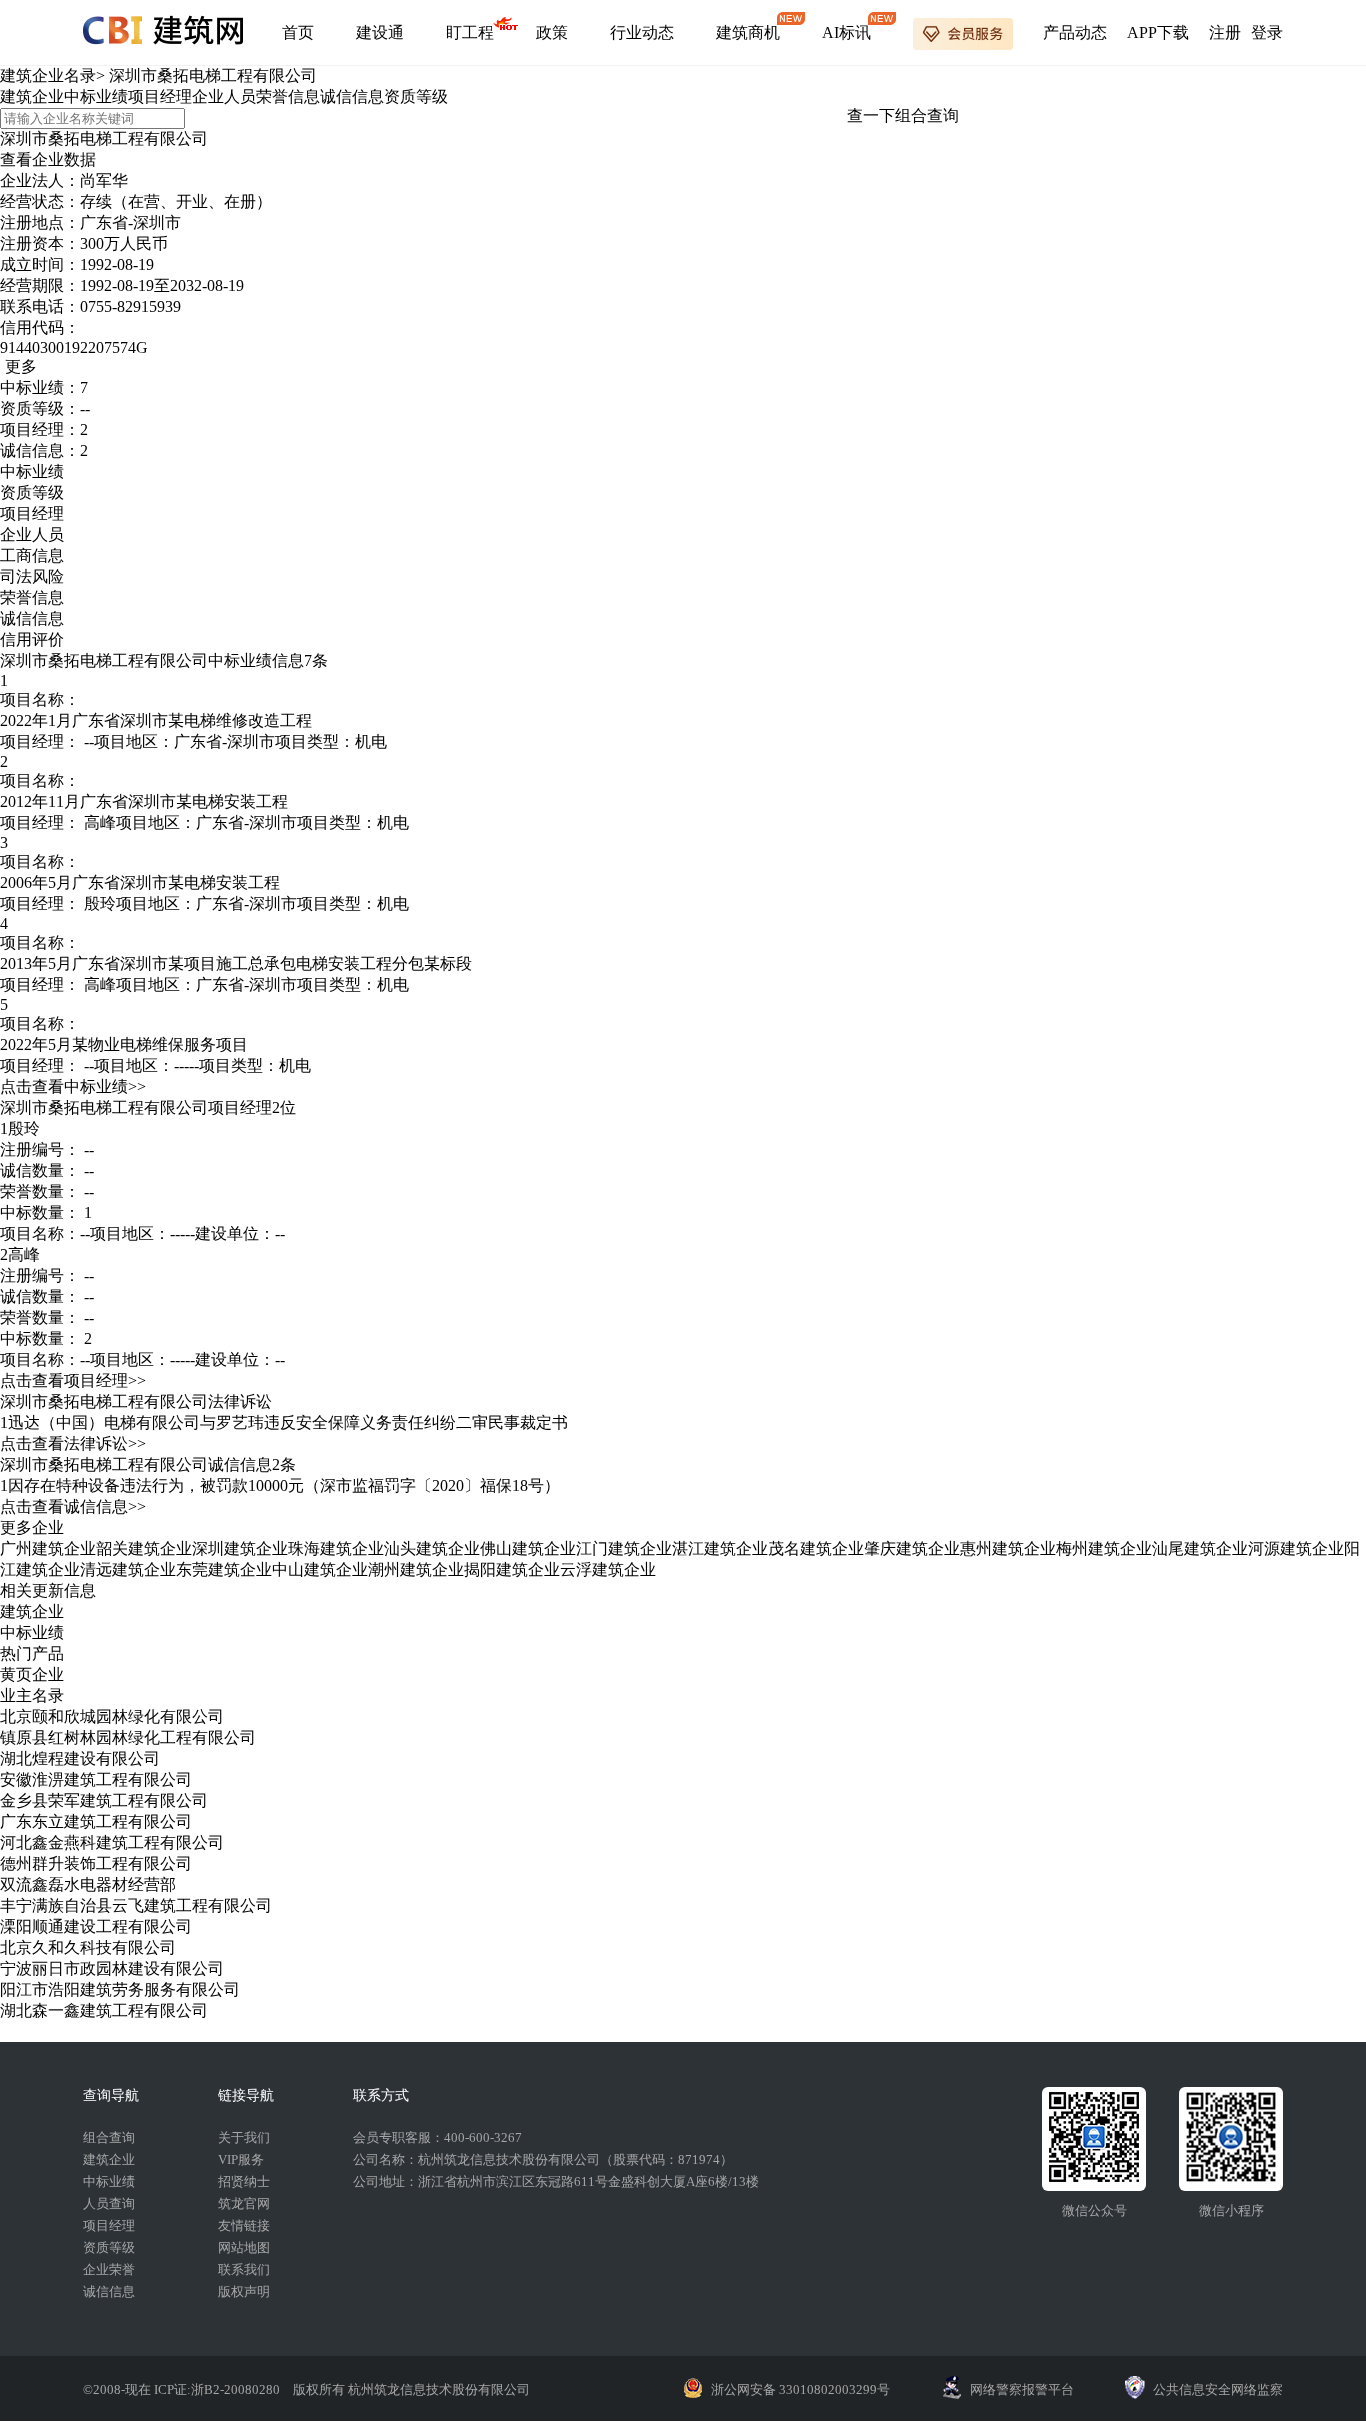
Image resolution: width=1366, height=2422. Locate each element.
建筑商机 (748, 32)
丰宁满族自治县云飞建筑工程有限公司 (136, 1905)
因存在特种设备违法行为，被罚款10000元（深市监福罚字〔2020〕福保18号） (284, 1485)
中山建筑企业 (320, 1569)
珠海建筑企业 (336, 1548)
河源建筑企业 (1296, 1548)
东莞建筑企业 (224, 1569)
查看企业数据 (48, 159)
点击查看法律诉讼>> (73, 1443)
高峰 (100, 822)
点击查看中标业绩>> (73, 1086)
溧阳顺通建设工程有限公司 (96, 1926)
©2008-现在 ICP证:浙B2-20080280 (183, 2389)
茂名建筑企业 (816, 1548)
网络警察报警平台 (1022, 2389)
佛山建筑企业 (528, 1548)
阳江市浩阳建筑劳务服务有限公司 (120, 1989)
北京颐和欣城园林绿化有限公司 (112, 1716)
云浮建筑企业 (608, 1569)
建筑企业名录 (48, 75)
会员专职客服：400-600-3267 (437, 2137)
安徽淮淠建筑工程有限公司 (96, 1779)
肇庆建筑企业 (912, 1548)
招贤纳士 (244, 2181)
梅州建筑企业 (1104, 1548)
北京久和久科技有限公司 (88, 1947)
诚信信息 (352, 96)
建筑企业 (32, 96)
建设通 (380, 32)
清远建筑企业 (128, 1569)
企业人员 (224, 96)
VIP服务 (241, 2159)
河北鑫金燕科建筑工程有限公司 (112, 1842)
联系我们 (244, 2269)
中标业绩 (96, 96)
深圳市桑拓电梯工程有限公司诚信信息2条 (148, 1464)
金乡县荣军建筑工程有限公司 (104, 1800)
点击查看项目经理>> (73, 1380)
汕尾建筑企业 (1200, 1548)
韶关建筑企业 (144, 1548)
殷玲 (100, 903)
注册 (1225, 32)
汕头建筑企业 (432, 1548)
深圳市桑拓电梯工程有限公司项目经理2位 (148, 1107)
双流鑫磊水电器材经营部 (88, 1884)
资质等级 (416, 96)
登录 (1267, 32)
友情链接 (244, 2225)
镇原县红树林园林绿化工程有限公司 (128, 1737)
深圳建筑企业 (240, 1548)
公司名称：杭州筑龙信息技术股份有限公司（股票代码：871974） (543, 2159)
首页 (298, 32)
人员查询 (109, 2203)
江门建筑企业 (624, 1548)
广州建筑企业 (48, 1548)
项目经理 (160, 96)
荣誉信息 (288, 96)
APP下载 (1158, 32)
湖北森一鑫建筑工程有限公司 (104, 2010)
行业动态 (642, 32)
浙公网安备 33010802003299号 (800, 2389)
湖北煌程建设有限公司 (80, 1758)
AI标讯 (846, 32)
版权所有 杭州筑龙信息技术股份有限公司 (411, 2389)
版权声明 (244, 2291)
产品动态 (1075, 32)
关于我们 (244, 2137)
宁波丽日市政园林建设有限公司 (112, 1968)
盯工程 (470, 32)
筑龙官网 (244, 2203)
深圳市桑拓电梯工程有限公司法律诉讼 (136, 1401)
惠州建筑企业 (1008, 1548)
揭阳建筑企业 (512, 1569)
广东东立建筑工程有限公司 (96, 1821)
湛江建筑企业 (720, 1548)
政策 (552, 32)
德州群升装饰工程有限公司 (96, 1863)
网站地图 (244, 2247)
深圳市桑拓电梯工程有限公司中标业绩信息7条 (164, 660)
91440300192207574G (74, 347)
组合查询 (927, 115)
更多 (21, 366)
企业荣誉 (109, 2269)
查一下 (871, 115)
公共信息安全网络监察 (1218, 2389)
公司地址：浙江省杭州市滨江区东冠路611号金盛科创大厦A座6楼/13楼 (556, 2181)
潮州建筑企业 (416, 1569)
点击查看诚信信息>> (73, 1506)
